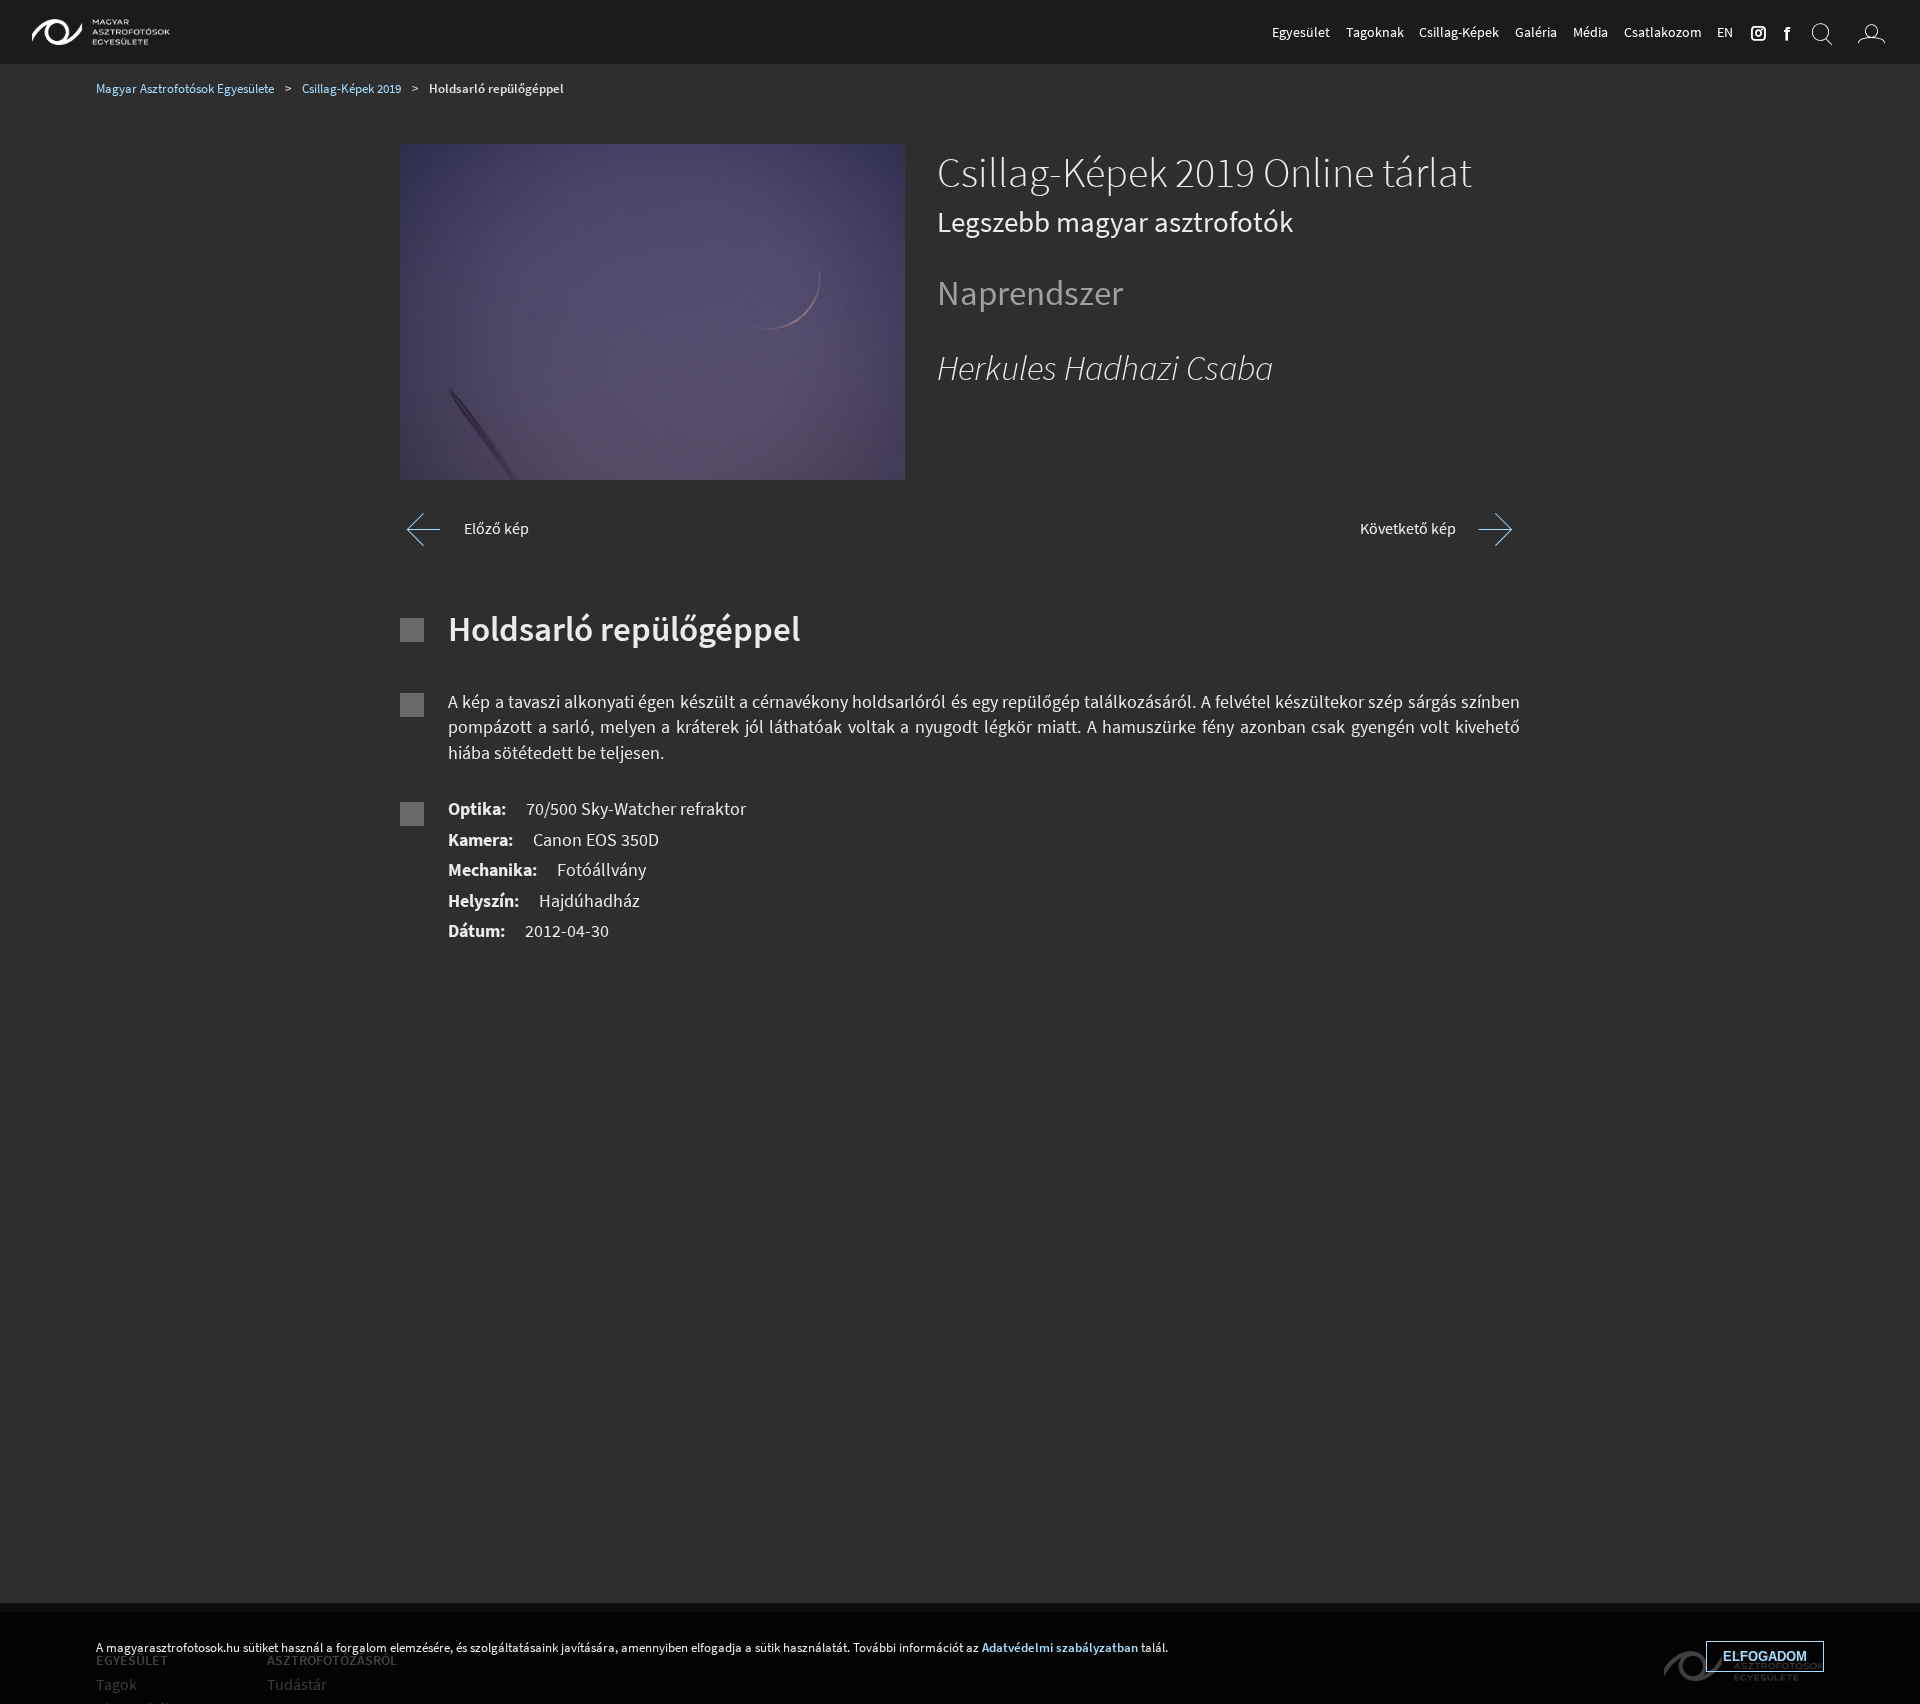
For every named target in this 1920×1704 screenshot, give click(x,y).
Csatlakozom (1663, 32)
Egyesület (1301, 32)
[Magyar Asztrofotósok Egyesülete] (101, 32)
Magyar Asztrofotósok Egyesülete (185, 88)
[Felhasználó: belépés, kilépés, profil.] (1872, 32)
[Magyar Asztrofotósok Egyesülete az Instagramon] (1755, 32)
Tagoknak (1375, 32)
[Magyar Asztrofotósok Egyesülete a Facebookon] (1784, 32)
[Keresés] (1822, 32)
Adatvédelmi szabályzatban (1060, 1647)
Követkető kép (1408, 528)
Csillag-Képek (1459, 32)
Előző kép (496, 528)
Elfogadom (1765, 1656)
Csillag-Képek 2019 (351, 88)
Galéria (1536, 32)
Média (1590, 32)
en (1725, 32)
